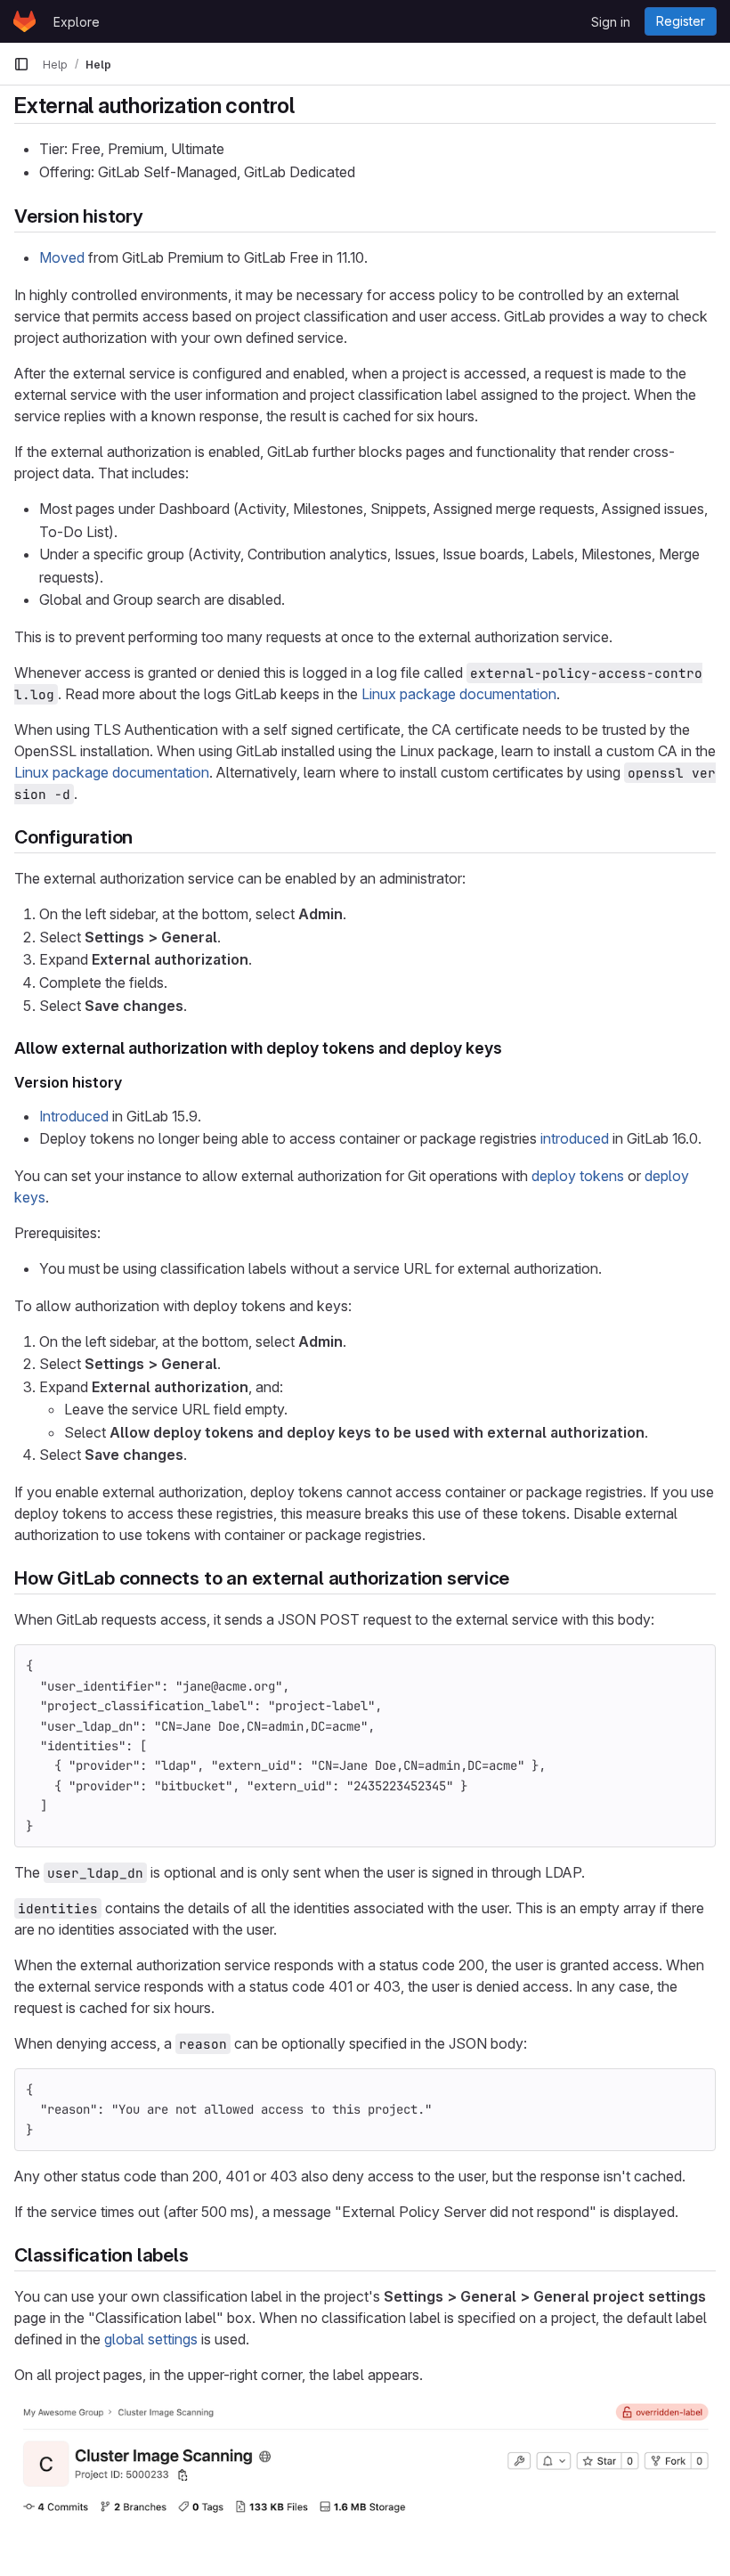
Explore (77, 22)
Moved (62, 257)
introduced (575, 1138)
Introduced (74, 1116)
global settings (151, 2339)
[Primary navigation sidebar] (21, 64)
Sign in (611, 22)
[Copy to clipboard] (694, 1666)
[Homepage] (24, 21)
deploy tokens (578, 1176)
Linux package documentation (459, 694)
